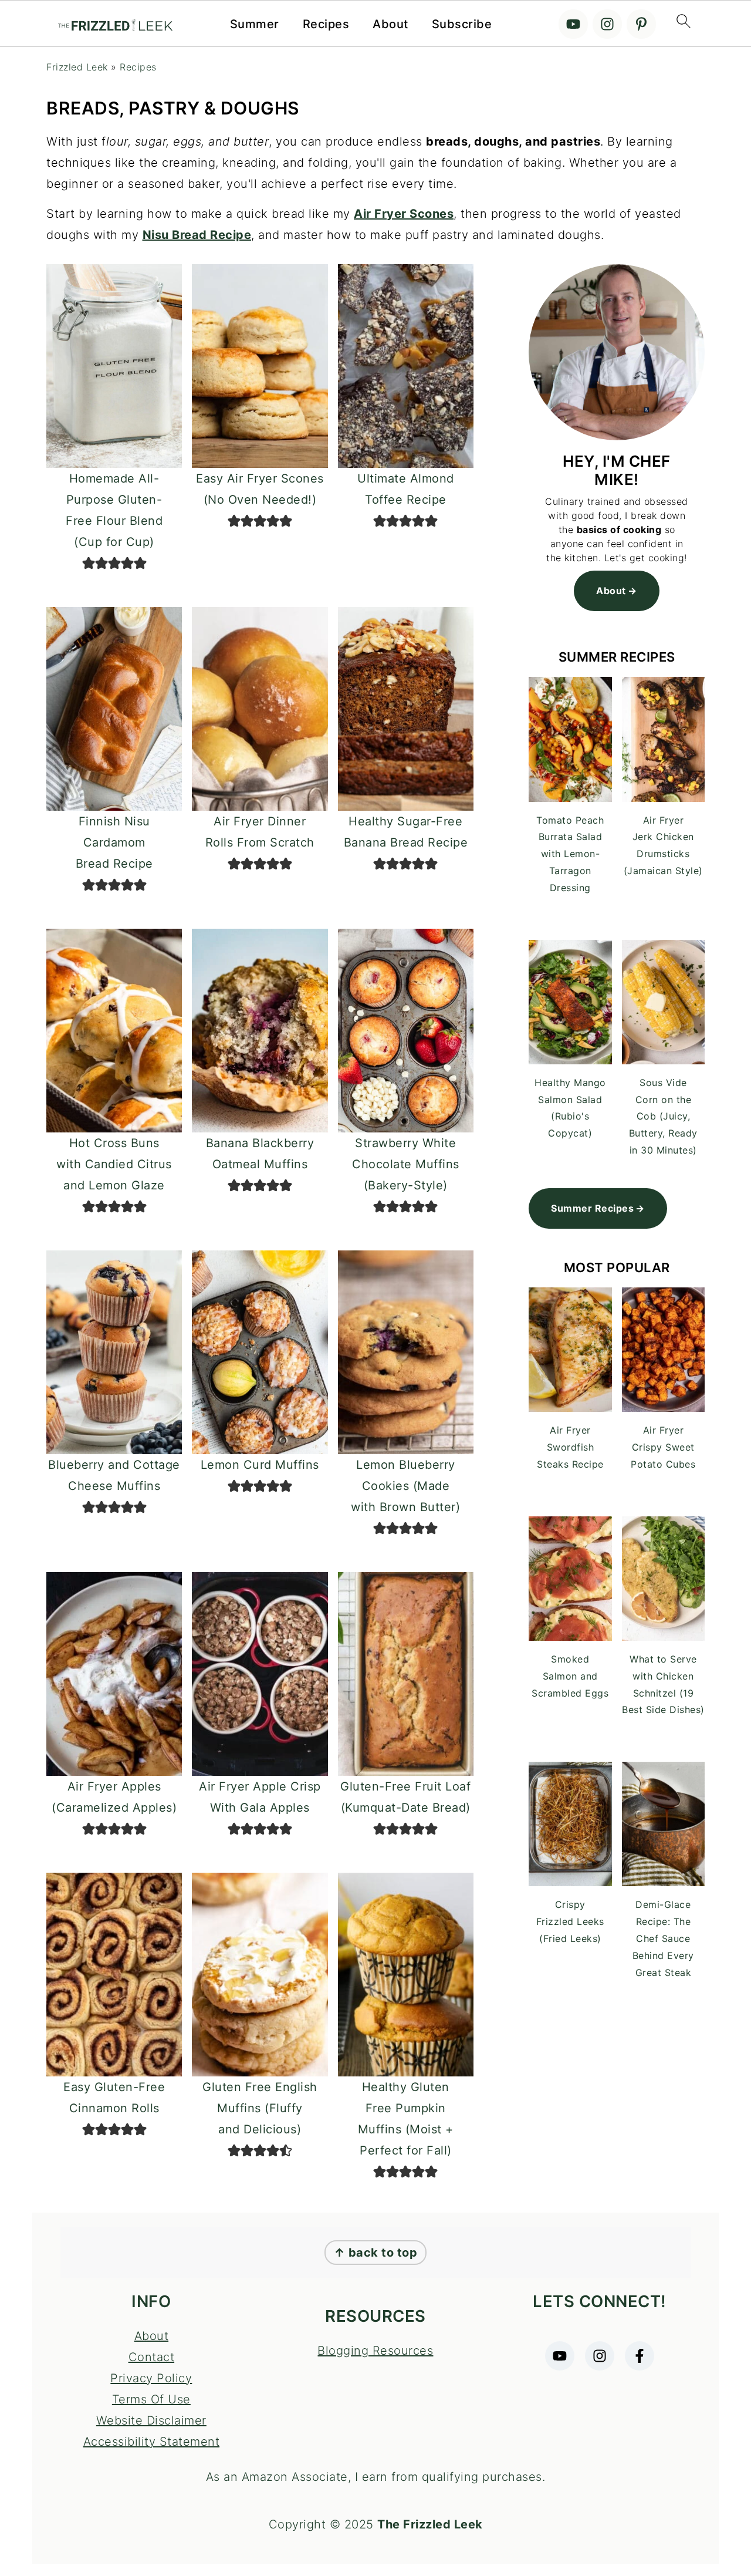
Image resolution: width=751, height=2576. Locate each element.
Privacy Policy (151, 2378)
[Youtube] (573, 24)
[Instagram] (607, 24)
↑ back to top (376, 2253)
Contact (152, 2357)
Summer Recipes (592, 1208)
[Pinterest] (641, 24)
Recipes (326, 24)
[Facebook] (640, 2356)
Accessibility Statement (152, 2442)
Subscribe (462, 24)
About (390, 24)
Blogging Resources (375, 2351)
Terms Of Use (151, 2399)
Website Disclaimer (151, 2420)
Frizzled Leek (77, 67)
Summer (255, 24)
